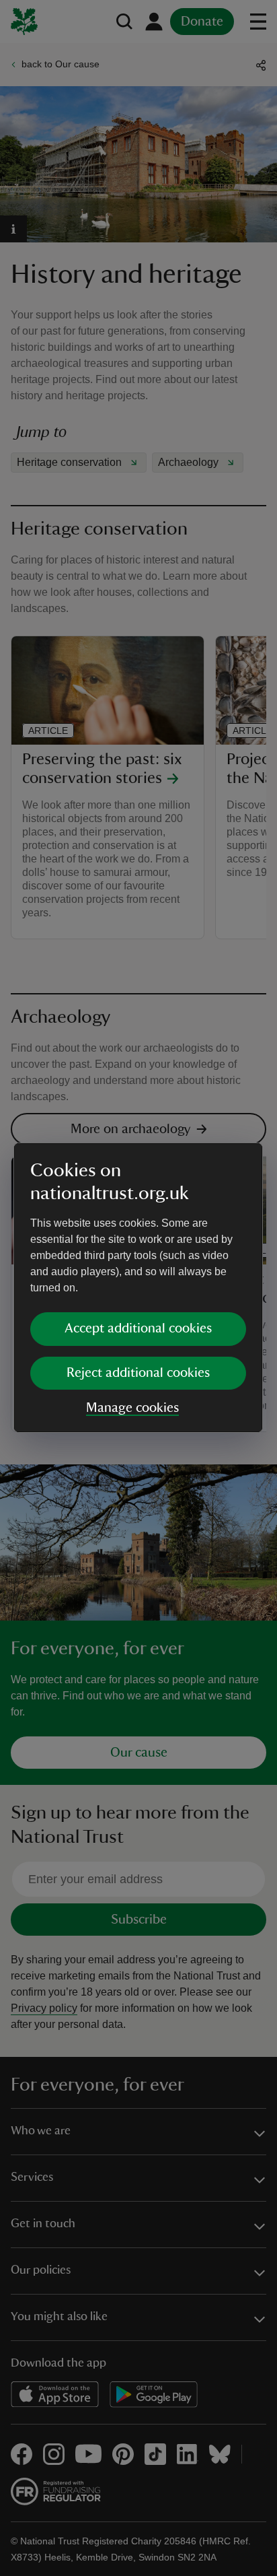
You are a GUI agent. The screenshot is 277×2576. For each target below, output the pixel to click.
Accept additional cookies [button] (138, 1328)
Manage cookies (132, 1408)
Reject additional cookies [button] (138, 1373)
